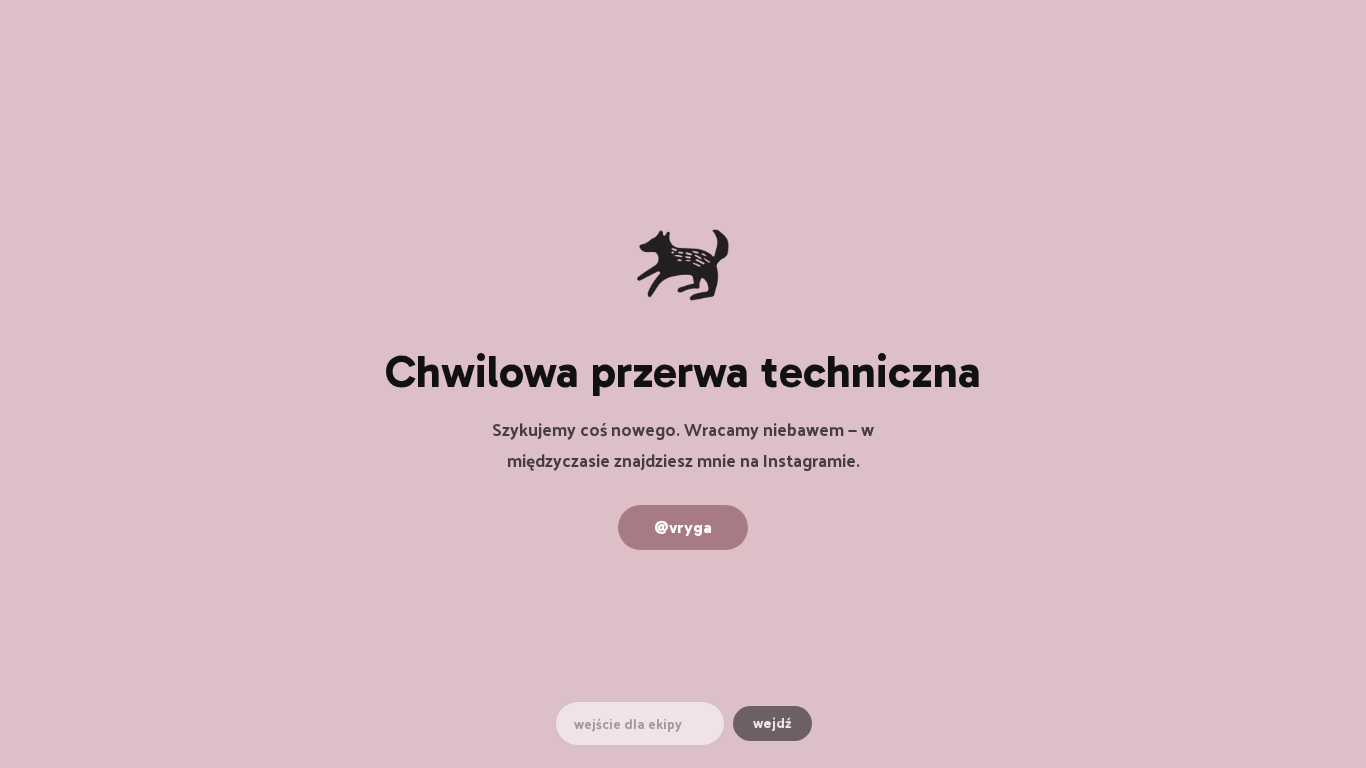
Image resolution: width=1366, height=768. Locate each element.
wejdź (772, 723)
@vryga (683, 527)
